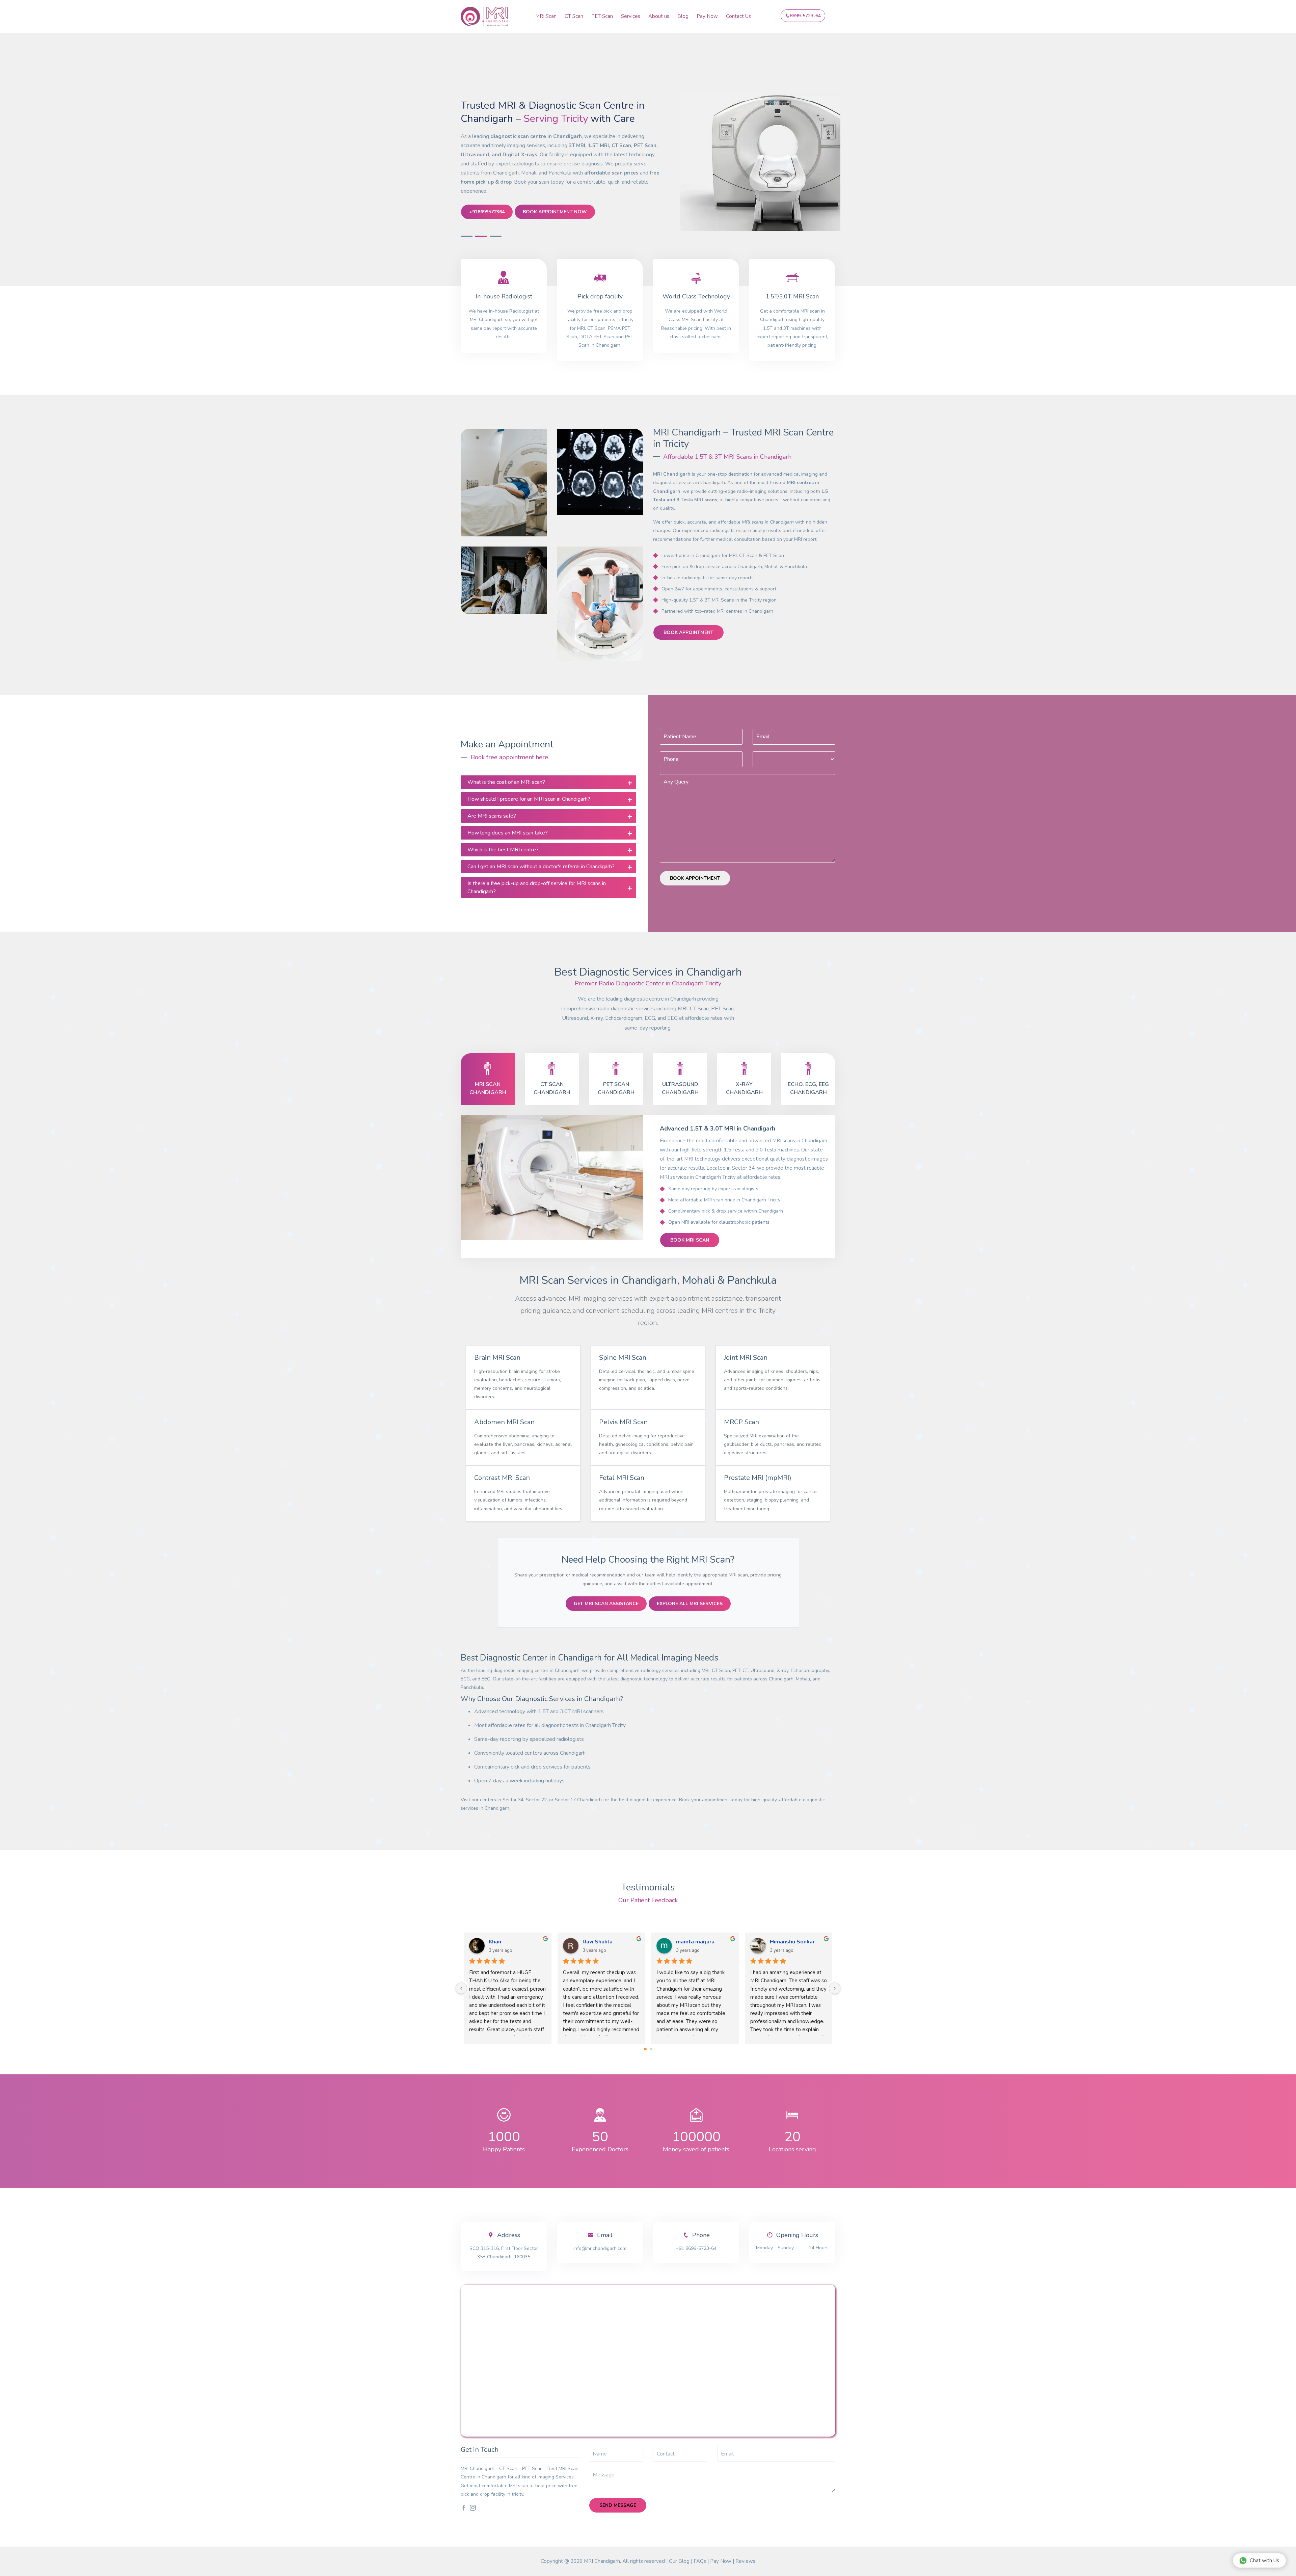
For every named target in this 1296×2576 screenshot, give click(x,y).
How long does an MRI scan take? (508, 833)
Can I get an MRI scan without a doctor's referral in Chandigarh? (541, 867)
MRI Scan (546, 16)
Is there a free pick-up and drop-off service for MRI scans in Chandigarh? (537, 887)
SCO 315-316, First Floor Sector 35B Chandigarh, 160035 (504, 2253)
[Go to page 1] (651, 2049)
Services (631, 16)
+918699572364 (487, 212)
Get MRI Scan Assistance (606, 1604)
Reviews (745, 2561)
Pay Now (707, 16)
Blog (683, 16)
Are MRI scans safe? (492, 816)
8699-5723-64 (805, 16)
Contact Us (738, 16)
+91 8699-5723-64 (696, 2248)
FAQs (700, 2561)
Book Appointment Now (555, 212)
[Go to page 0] (645, 2049)
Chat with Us (1264, 2560)
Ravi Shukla (598, 1942)
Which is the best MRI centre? (503, 850)
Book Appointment (688, 632)
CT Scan (574, 16)
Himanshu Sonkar (792, 1942)
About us (659, 16)
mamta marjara (695, 1942)
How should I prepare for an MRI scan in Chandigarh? (529, 799)
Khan (495, 1942)
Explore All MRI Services (690, 1604)
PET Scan (602, 16)
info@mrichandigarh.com (600, 2248)
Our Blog (679, 2561)
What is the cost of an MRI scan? (506, 782)
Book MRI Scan (690, 1240)
